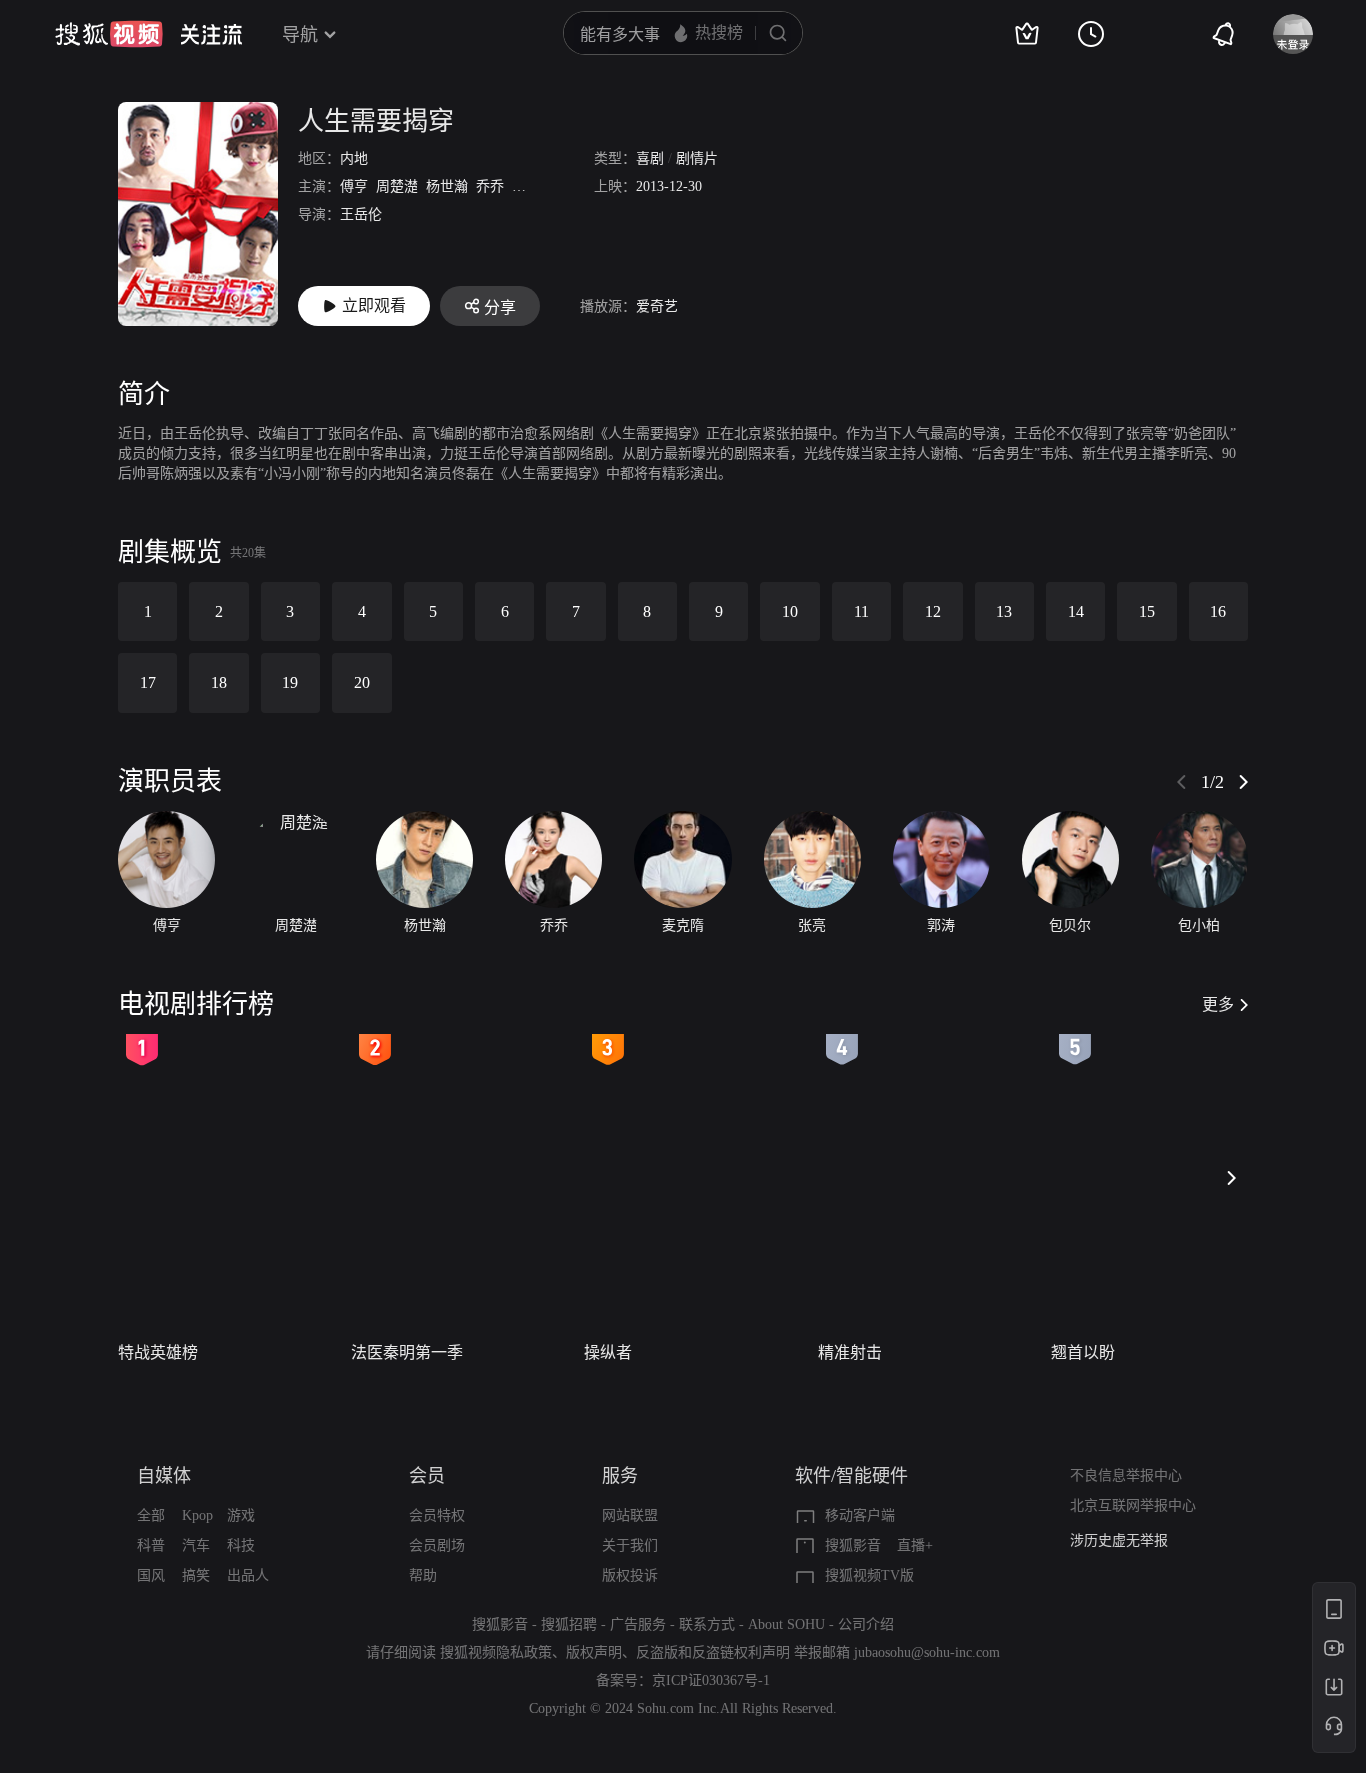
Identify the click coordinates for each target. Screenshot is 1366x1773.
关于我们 (630, 1545)
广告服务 (638, 1624)
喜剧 (650, 158)
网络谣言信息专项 (1126, 1549)
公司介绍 (866, 1624)
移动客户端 (860, 1515)
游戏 (241, 1515)
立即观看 (374, 305)
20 (362, 682)
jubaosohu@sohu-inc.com (927, 1652)
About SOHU (786, 1624)
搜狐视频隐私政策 (496, 1652)
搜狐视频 (109, 34)
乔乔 (490, 186)
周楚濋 (397, 186)
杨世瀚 (447, 186)
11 (861, 611)
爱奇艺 (657, 306)
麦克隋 (533, 186)
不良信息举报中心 (1126, 1475)
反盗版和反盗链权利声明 (713, 1652)
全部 (151, 1515)
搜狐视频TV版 (869, 1575)
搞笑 (196, 1575)
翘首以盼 (1083, 1352)
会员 (427, 1476)
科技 (241, 1545)
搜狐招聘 (569, 1624)
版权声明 (594, 1652)
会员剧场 (437, 1545)
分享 (500, 307)
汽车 (196, 1545)
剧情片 (697, 158)
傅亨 (354, 186)
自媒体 (164, 1476)
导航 (300, 35)
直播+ (915, 1545)
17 (148, 682)
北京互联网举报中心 (1133, 1505)
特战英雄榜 (158, 1352)
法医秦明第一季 (407, 1352)
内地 (354, 158)
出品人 (248, 1575)
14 (1076, 611)
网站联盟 (630, 1515)
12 (933, 611)
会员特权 (437, 1515)
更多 (1218, 1004)
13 (1004, 611)
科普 (151, 1545)
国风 (151, 1575)
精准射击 (850, 1352)
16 (1218, 611)
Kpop (197, 1515)
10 (790, 611)
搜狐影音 (853, 1545)
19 (290, 682)
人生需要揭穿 (376, 121)
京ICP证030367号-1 (711, 1680)
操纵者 (608, 1352)
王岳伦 (361, 214)
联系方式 (707, 1624)
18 (219, 682)
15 (1147, 611)
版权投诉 (630, 1575)
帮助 (423, 1575)
